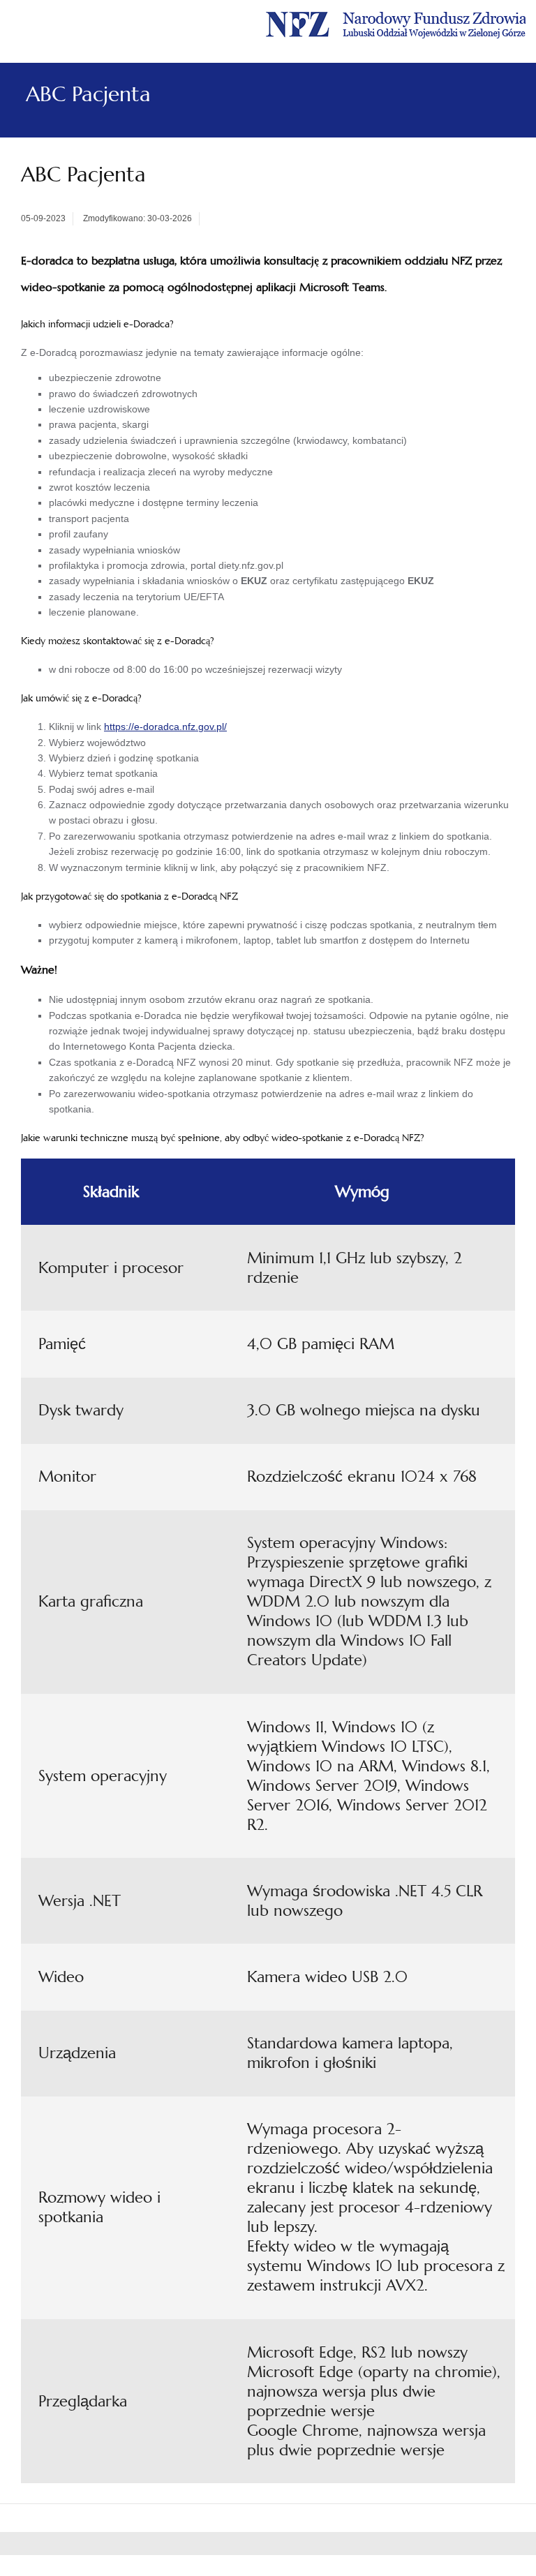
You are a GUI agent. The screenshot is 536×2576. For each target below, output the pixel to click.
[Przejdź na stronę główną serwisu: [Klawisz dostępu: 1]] (396, 23)
